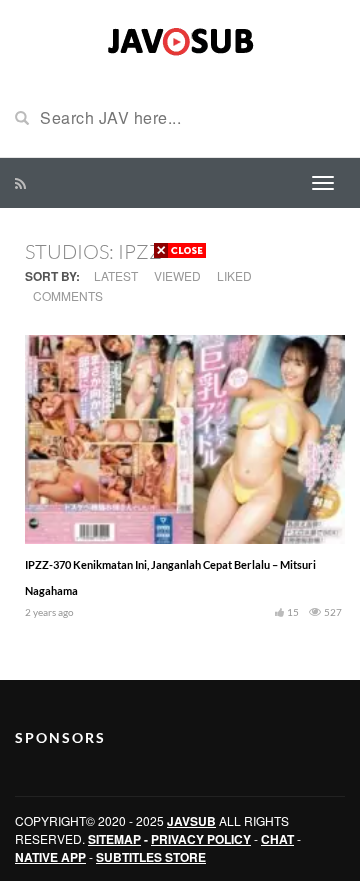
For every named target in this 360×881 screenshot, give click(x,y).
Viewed (177, 275)
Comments (68, 295)
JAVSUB (191, 821)
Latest (116, 275)
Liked (234, 275)
